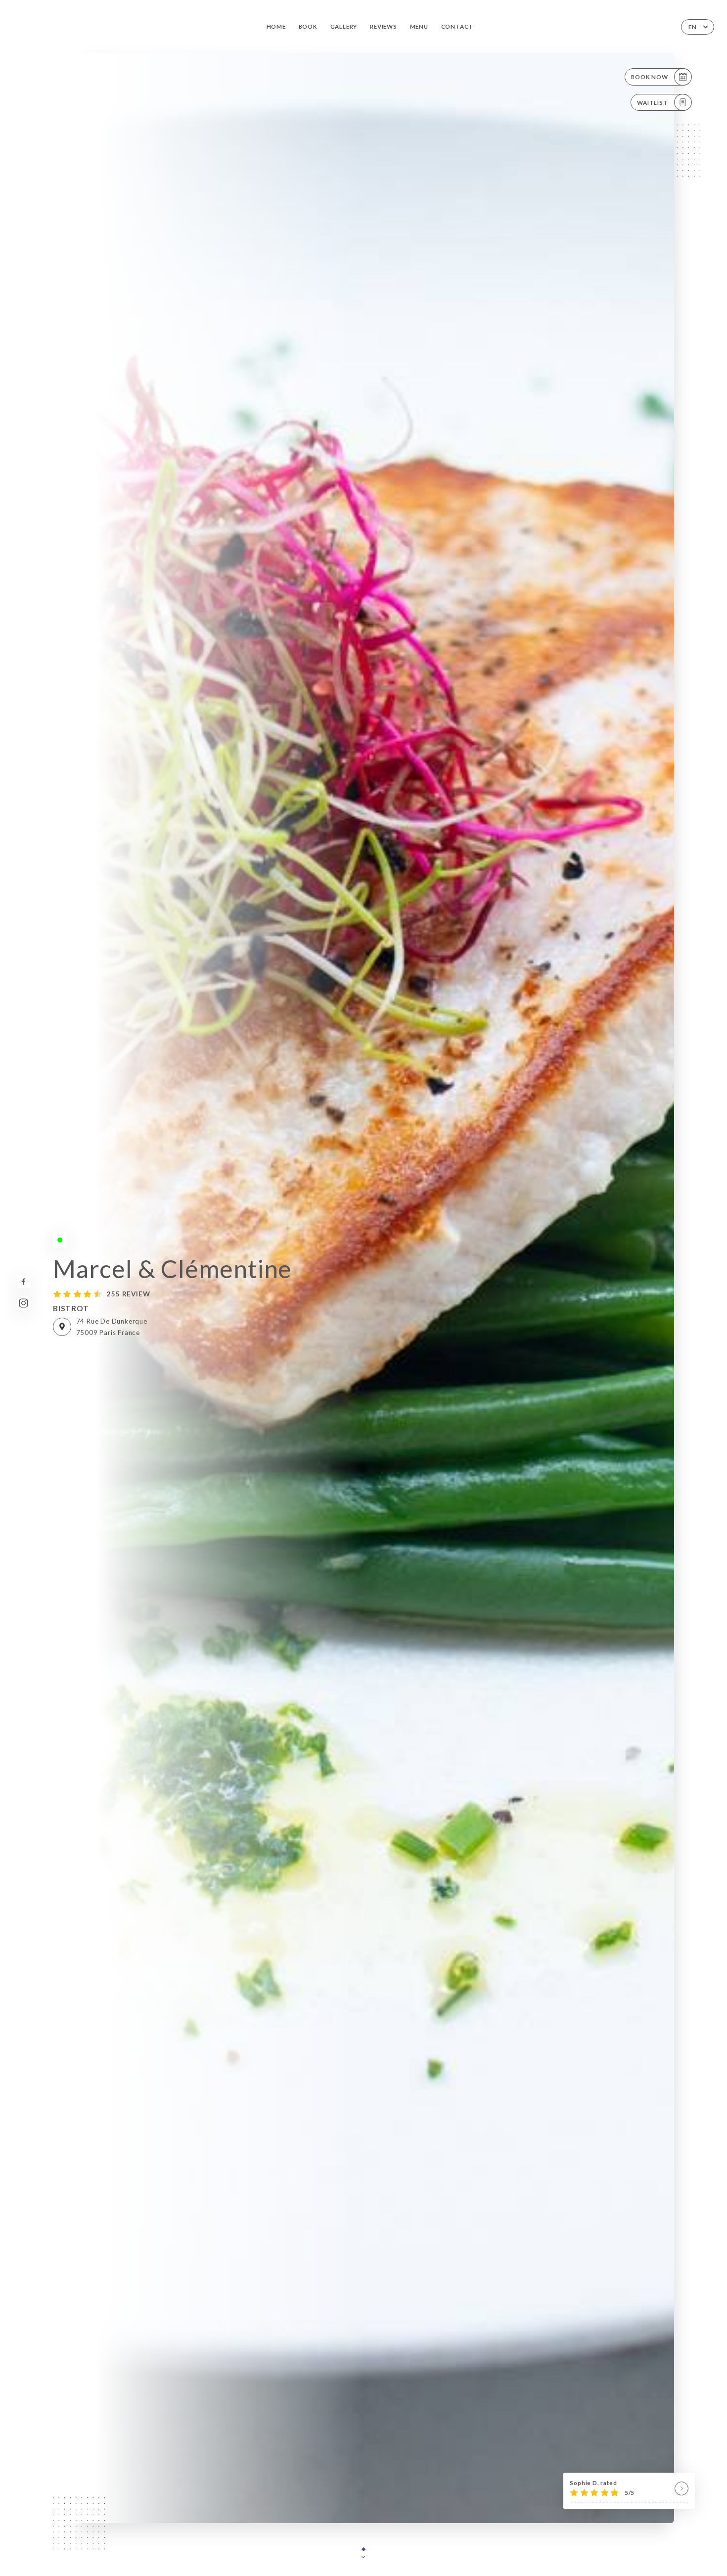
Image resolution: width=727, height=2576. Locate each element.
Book (308, 26)
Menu (419, 26)
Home (276, 26)
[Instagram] (23, 1303)
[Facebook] (23, 1282)
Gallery (344, 26)
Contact (457, 26)
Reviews (384, 26)
